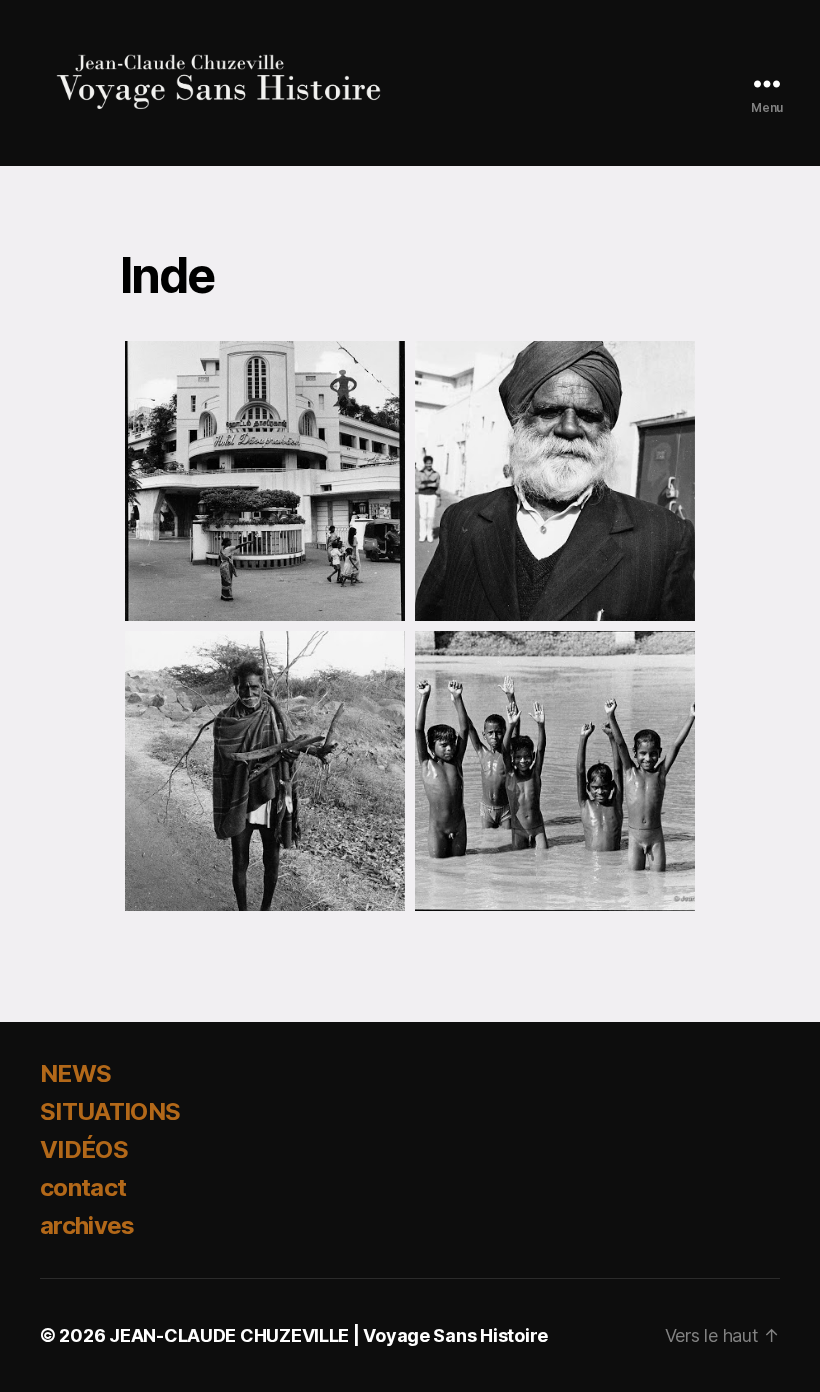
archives (87, 1225)
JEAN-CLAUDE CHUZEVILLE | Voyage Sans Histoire (328, 1335)
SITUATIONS (110, 1111)
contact (83, 1187)
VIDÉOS (84, 1149)
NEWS (75, 1073)
